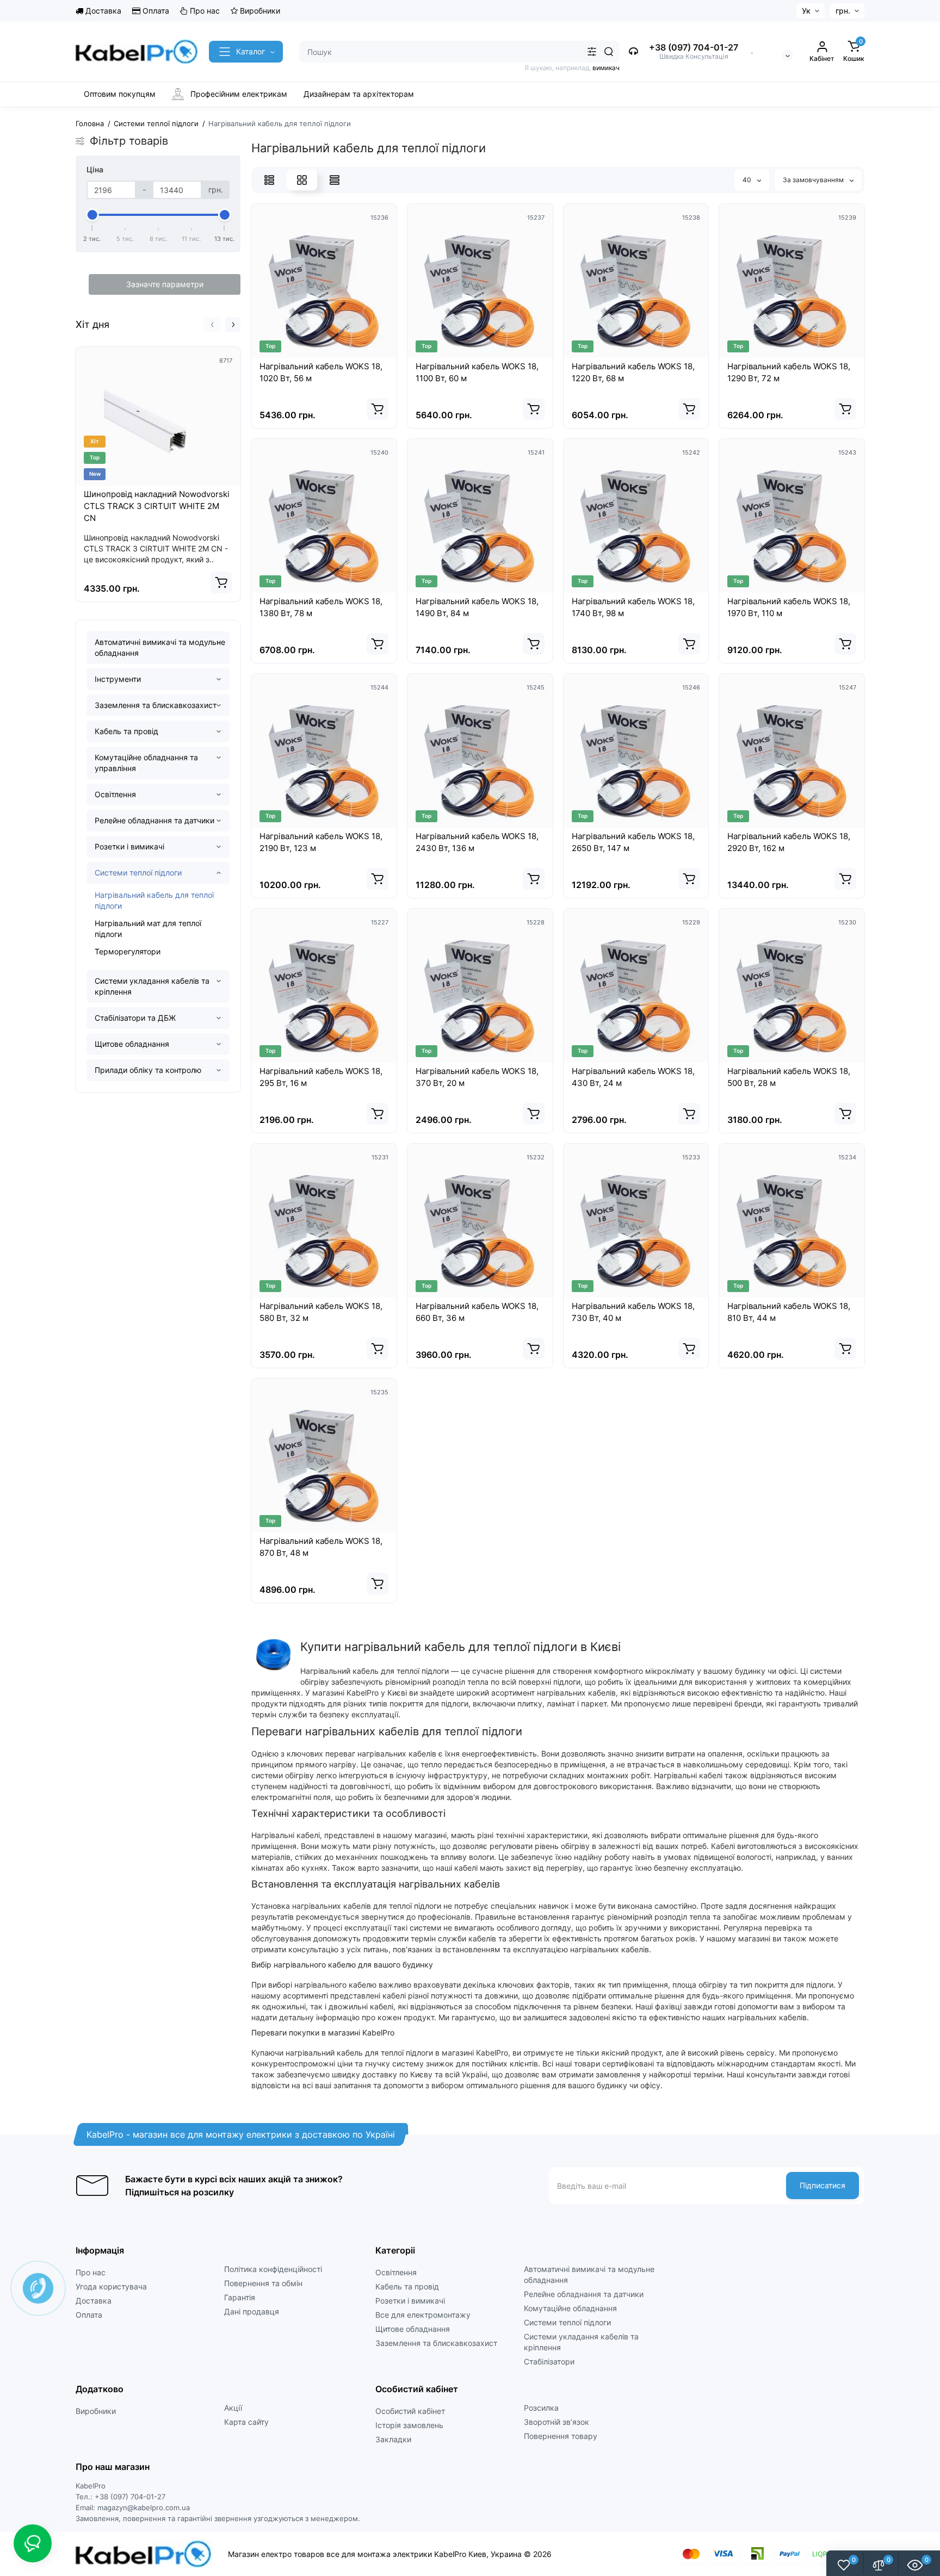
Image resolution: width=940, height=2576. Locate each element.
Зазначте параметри (165, 284)
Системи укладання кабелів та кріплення (152, 986)
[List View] (269, 180)
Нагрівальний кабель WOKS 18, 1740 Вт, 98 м (633, 607)
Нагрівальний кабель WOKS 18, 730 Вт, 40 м (633, 1312)
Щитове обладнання (132, 1044)
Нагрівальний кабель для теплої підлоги (154, 900)
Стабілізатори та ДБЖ (135, 1018)
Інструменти (118, 679)
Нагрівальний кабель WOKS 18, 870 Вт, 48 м (321, 1547)
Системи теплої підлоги (138, 873)
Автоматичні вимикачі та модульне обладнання (160, 647)
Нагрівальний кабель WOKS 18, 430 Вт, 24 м (633, 1077)
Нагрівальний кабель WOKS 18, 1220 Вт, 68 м (633, 372)
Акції (233, 2408)
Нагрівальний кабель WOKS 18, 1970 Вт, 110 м (789, 607)
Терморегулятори (128, 951)
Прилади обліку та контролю (148, 1070)
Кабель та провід (126, 731)
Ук (806, 11)
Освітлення (115, 794)
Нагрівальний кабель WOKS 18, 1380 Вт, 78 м (321, 607)
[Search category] (592, 52)
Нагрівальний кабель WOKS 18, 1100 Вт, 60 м (477, 372)
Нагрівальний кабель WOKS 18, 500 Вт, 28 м (789, 1077)
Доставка (102, 11)
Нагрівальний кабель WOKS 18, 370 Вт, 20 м (477, 1077)
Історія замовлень (409, 2425)
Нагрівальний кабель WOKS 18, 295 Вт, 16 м (321, 1077)
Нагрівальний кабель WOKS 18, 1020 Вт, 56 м (321, 372)
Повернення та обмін (263, 2283)
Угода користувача (111, 2286)
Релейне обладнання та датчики (154, 820)
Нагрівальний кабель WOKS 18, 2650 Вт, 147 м (633, 842)
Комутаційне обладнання (570, 2308)
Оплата (155, 11)
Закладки (393, 2439)
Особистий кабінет (410, 2411)
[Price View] (335, 180)
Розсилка (541, 2408)
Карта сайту (246, 2422)
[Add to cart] (221, 582)
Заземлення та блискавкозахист (156, 705)
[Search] (609, 52)
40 (748, 180)
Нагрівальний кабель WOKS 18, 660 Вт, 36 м (477, 1312)
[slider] (92, 215)
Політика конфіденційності (273, 2269)
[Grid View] (302, 180)
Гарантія (240, 2297)
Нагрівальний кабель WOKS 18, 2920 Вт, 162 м (789, 842)
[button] (212, 325)
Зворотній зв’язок (556, 2422)
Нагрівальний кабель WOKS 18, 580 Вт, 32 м (321, 1312)
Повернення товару (561, 2436)
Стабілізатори (549, 2361)
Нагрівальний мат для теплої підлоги (148, 929)
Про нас (204, 11)
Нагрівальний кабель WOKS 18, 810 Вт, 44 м (789, 1312)
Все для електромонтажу (423, 2315)
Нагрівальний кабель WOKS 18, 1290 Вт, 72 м (789, 372)
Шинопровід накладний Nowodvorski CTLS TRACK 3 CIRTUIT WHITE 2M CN (157, 506)
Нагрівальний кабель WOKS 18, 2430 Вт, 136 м (477, 842)
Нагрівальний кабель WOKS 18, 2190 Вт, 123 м (321, 842)
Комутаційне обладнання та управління (146, 763)
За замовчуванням (814, 180)
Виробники (259, 11)
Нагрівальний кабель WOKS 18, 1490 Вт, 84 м (477, 607)
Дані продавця (252, 2311)
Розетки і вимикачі (129, 846)
